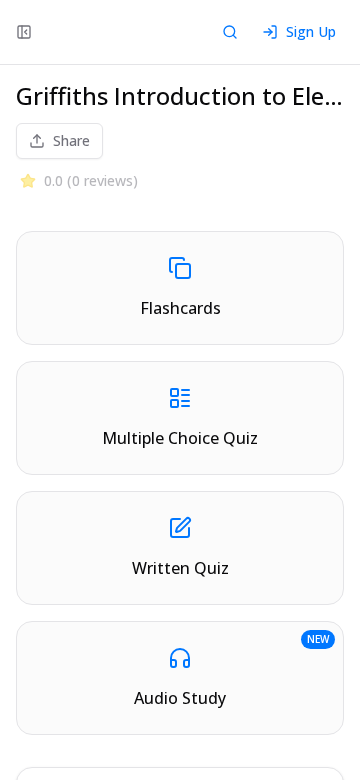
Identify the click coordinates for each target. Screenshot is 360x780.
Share (71, 140)
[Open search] (230, 32)
